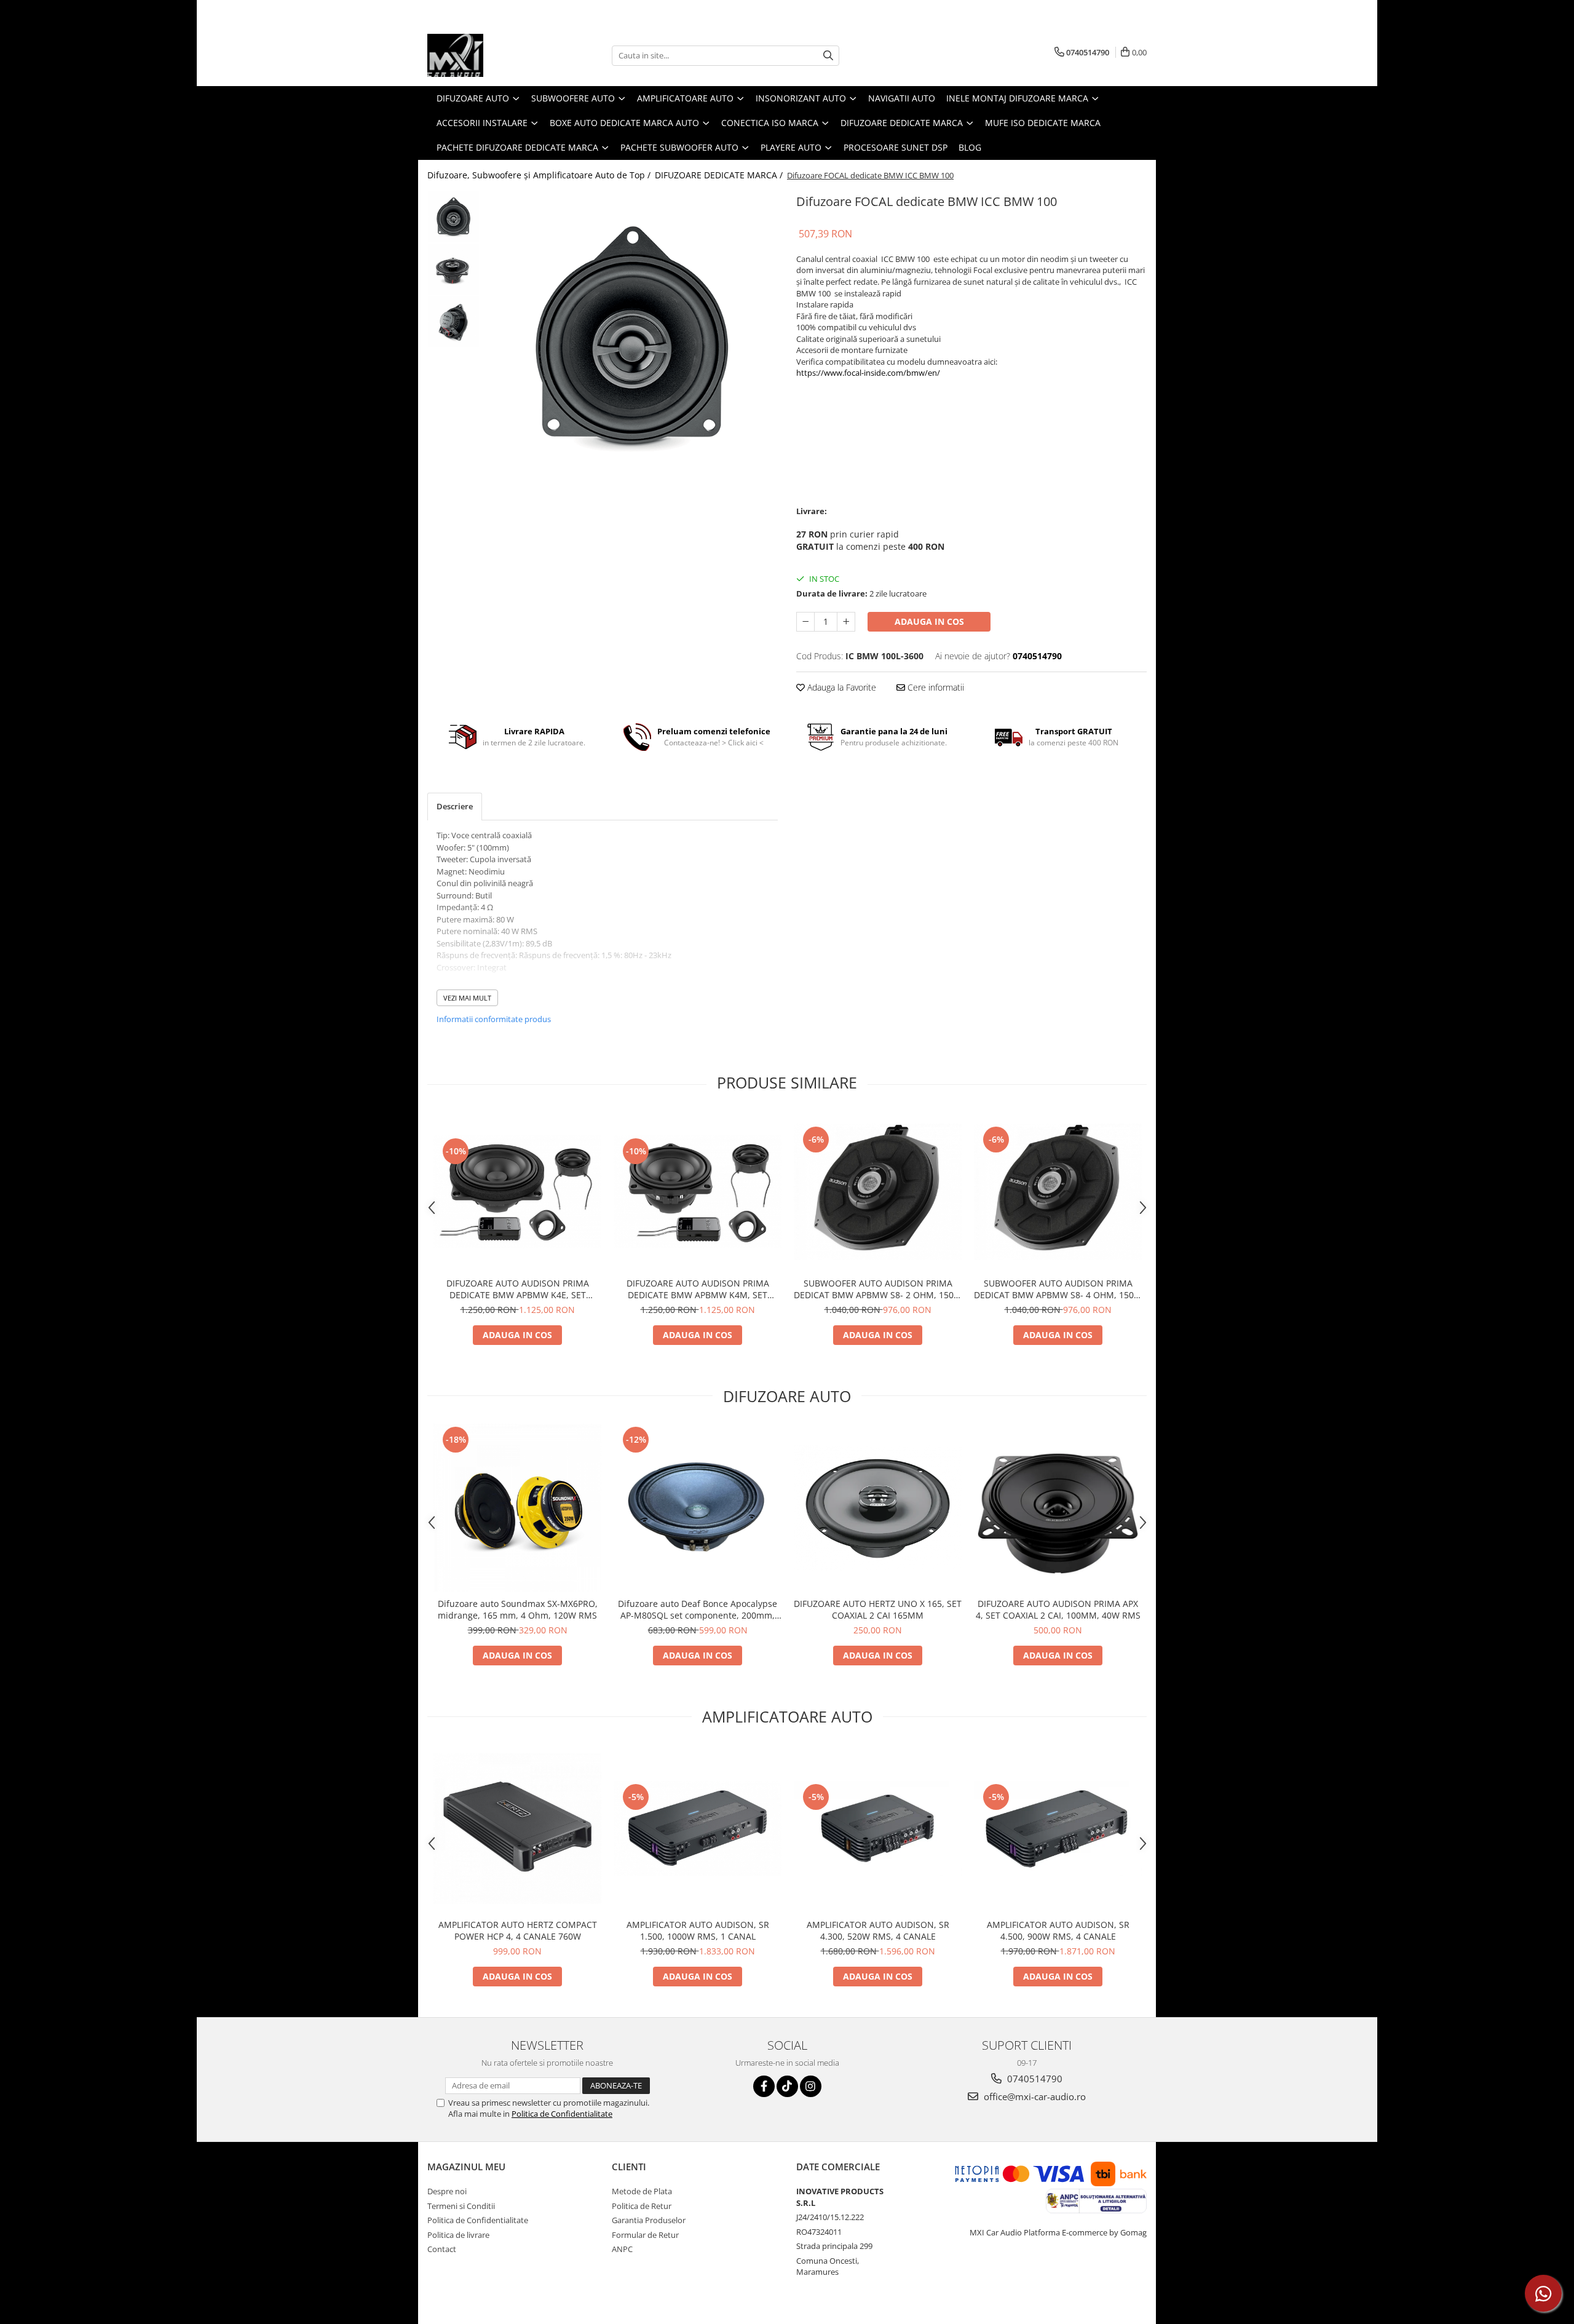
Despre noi (447, 2191)
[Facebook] (764, 2086)
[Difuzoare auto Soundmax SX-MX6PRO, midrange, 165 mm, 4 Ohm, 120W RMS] (517, 1508)
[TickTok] (787, 2086)
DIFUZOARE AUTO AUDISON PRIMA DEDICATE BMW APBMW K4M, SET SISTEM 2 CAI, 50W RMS (698, 1289)
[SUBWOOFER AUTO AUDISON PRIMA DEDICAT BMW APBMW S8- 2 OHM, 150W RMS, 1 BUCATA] (878, 1192)
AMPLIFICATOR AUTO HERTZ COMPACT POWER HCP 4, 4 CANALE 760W (518, 1930)
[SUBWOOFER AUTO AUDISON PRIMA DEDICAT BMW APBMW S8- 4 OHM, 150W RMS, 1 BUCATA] (1058, 1192)
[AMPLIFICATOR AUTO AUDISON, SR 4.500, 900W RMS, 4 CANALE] (1058, 1828)
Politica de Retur (642, 2206)
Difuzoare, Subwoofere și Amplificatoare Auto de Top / (540, 175)
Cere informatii (935, 687)
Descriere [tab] (455, 806)
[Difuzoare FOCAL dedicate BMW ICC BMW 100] (632, 337)
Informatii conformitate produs (494, 1019)
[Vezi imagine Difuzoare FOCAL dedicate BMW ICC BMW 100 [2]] (453, 321)
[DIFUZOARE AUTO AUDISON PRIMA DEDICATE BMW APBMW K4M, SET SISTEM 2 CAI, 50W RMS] (698, 1192)
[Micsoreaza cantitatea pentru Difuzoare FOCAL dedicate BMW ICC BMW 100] (805, 622)
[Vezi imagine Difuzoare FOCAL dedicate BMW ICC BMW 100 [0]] (453, 217)
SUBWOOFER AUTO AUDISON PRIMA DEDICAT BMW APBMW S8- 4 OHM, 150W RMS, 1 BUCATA (1058, 1289)
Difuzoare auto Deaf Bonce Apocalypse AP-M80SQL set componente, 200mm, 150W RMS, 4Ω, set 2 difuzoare (698, 1609)
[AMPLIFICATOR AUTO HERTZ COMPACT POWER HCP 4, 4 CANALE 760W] (517, 1829)
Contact (442, 2249)
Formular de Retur (645, 2235)
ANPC (622, 2249)
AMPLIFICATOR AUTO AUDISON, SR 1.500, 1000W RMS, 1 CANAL (698, 1930)
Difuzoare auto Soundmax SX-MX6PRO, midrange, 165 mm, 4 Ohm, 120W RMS (518, 1609)
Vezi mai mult (467, 998)
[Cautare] (828, 56)
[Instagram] (811, 2086)
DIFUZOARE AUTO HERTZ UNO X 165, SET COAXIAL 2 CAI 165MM (878, 1609)
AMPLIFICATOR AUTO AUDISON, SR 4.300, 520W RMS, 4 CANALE (878, 1930)
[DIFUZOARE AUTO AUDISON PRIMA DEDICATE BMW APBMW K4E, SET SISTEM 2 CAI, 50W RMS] (517, 1192)
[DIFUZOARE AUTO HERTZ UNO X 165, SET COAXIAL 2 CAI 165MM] (878, 1507)
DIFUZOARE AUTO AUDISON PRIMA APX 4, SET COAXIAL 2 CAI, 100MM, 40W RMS (1058, 1609)
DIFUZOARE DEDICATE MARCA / (720, 175)
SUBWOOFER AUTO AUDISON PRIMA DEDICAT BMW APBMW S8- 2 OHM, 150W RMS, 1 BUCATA (878, 1289)
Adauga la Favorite (840, 687)
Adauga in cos (929, 621)
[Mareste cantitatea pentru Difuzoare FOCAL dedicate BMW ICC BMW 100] (846, 622)
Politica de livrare (458, 2235)
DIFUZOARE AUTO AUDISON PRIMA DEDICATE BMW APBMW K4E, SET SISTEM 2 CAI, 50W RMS (518, 1289)
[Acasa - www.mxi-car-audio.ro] (489, 55)
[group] (632, 337)
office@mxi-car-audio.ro (1034, 2096)
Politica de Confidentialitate (562, 2114)
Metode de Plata (642, 2191)
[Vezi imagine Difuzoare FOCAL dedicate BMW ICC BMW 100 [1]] (453, 269)
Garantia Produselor (649, 2220)
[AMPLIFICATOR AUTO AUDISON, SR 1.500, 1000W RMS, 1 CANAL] (698, 1828)
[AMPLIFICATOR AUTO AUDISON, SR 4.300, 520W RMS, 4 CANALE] (878, 1828)
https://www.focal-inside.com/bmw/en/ (868, 373)
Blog (970, 147)
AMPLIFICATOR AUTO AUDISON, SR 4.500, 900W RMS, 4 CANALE (1058, 1930)
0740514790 (1034, 2079)
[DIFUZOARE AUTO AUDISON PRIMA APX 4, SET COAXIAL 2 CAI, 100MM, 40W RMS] (1058, 1508)
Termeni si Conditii (461, 2206)
